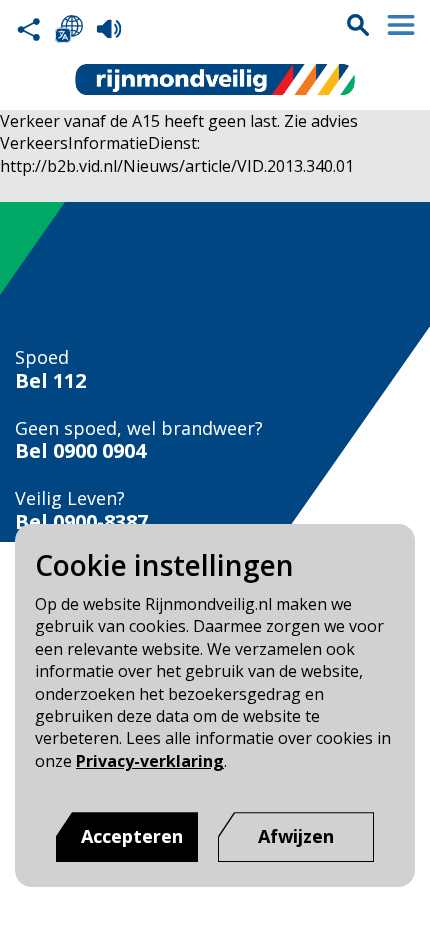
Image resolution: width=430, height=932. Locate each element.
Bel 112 (50, 381)
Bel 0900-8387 (81, 522)
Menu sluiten (401, 25)
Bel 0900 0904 (80, 451)
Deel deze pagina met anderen (29, 29)
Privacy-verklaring (150, 761)
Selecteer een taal (69, 29)
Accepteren (132, 836)
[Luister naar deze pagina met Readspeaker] (109, 29)
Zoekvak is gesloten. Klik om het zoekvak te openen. (358, 25)
